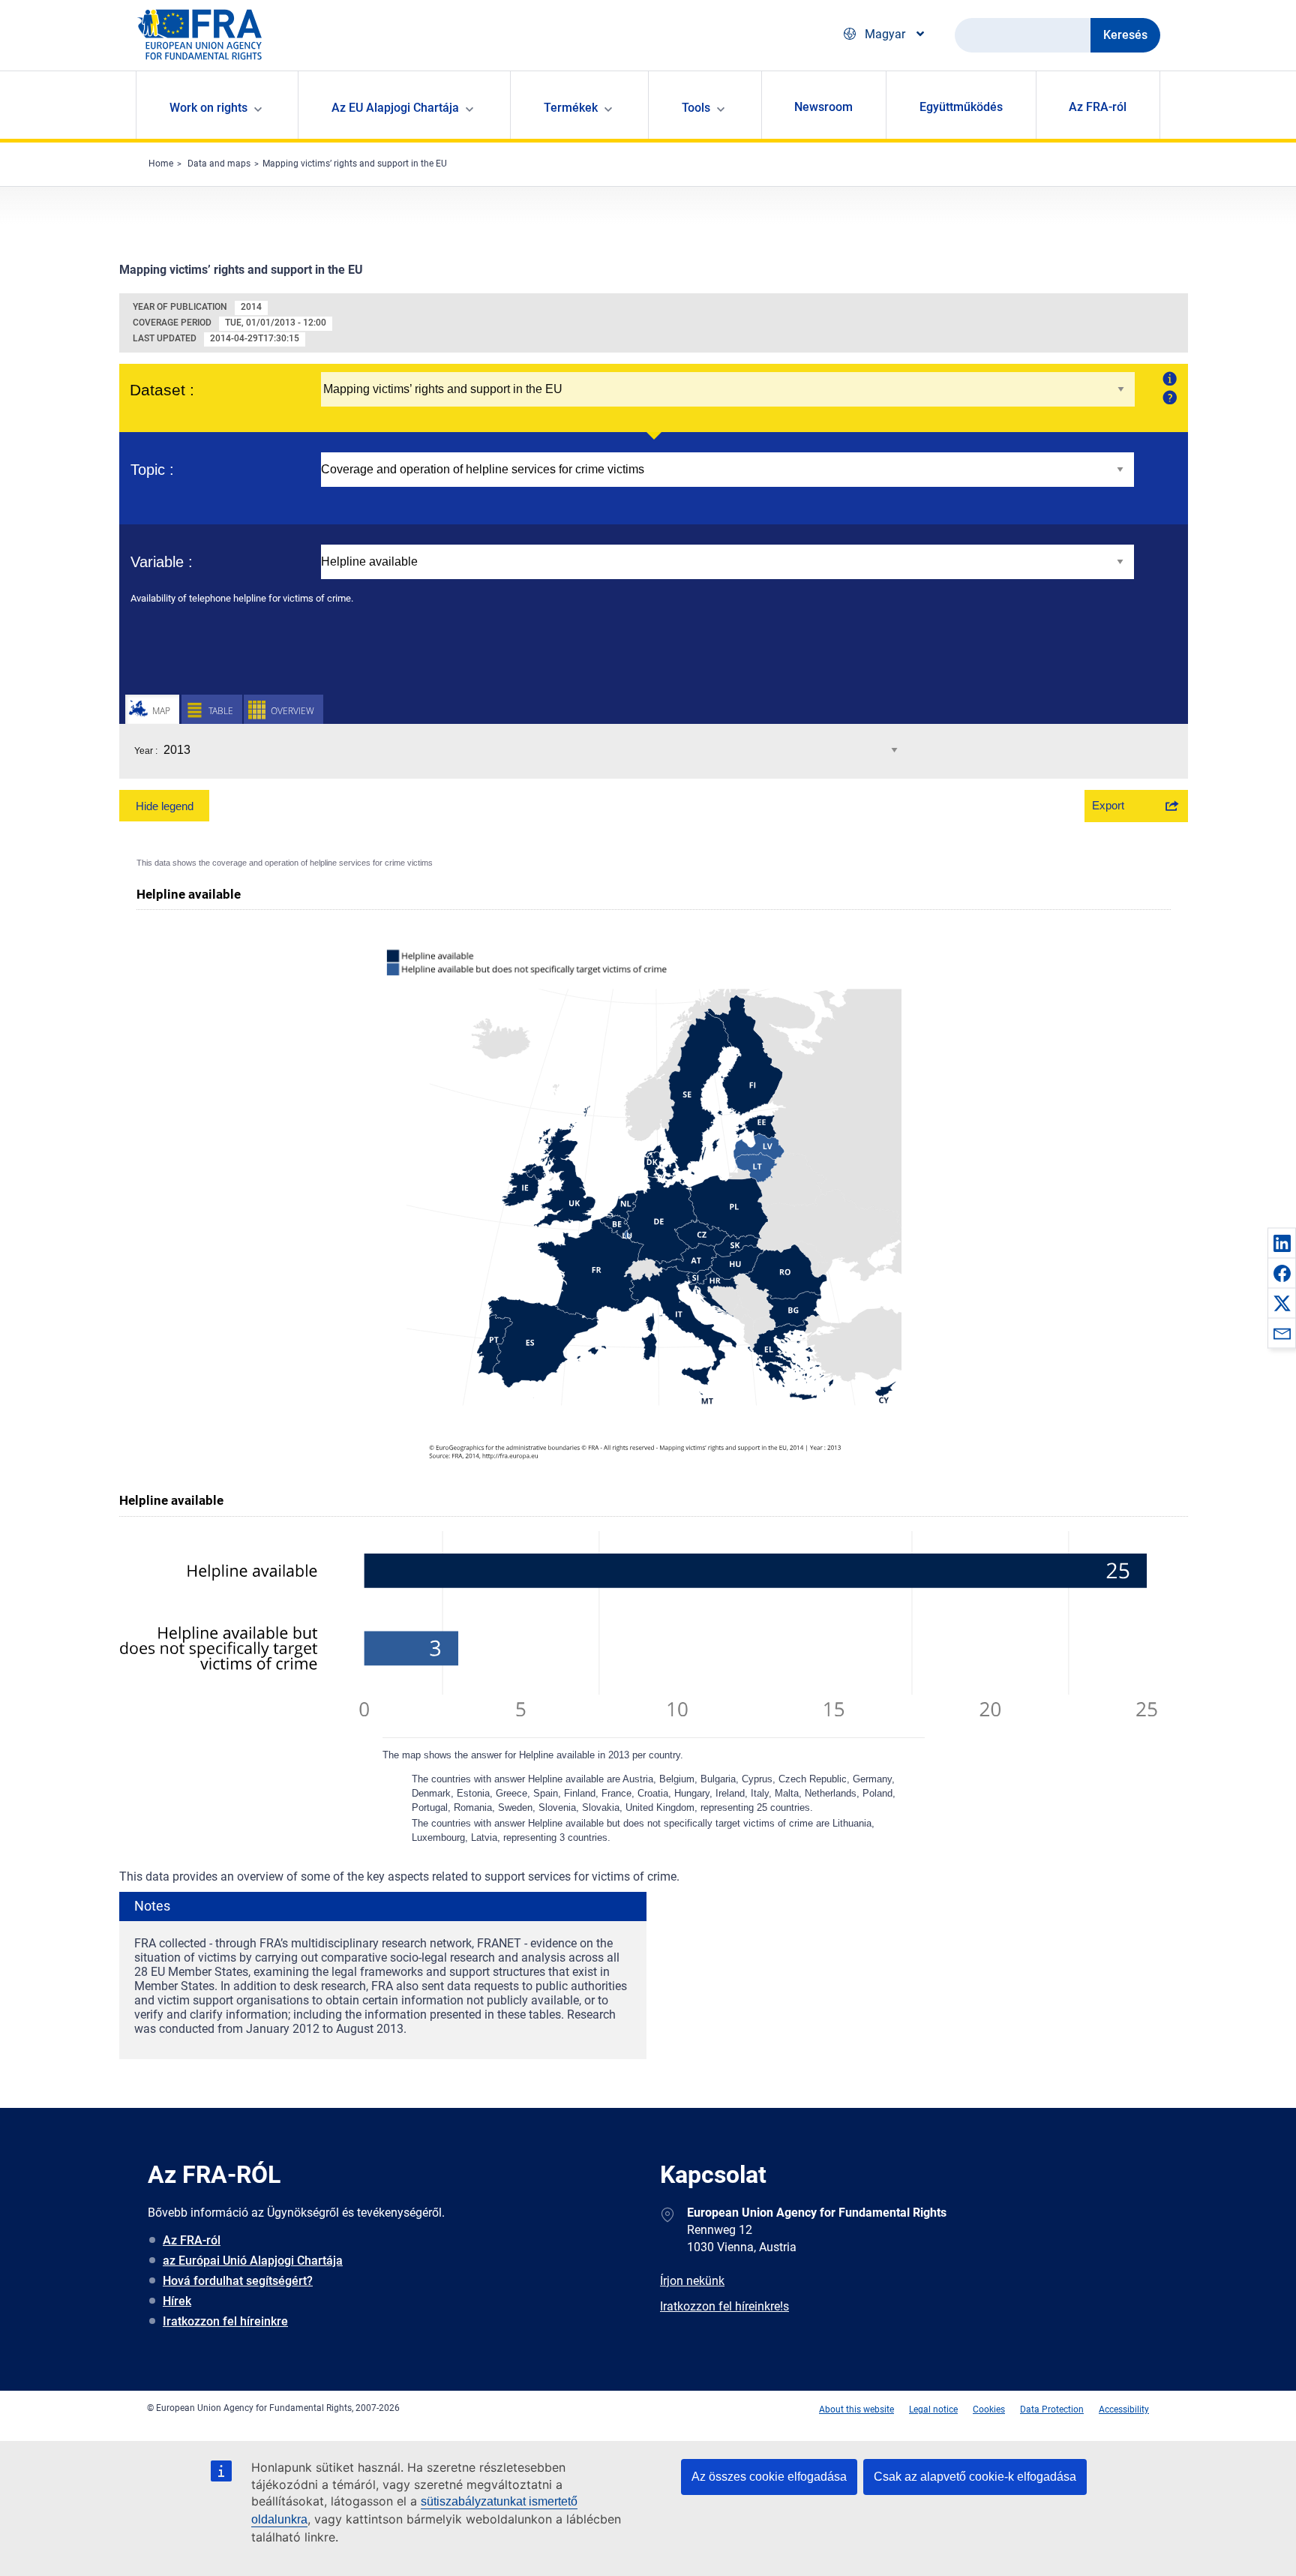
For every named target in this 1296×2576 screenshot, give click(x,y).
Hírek (177, 2301)
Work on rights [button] (208, 108)
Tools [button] (696, 108)
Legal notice (933, 2409)
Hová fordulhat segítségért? (238, 2281)
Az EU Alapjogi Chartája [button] (395, 108)
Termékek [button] (571, 108)
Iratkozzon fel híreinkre (225, 2321)
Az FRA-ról (1098, 107)
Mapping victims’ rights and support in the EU (355, 164)
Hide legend (165, 806)
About (1168, 378)
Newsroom (823, 107)
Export (1108, 805)
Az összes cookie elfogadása (769, 2477)
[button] (1282, 1243)
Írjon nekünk (692, 2281)
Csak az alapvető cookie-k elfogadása (975, 2477)
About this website (856, 2409)
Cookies (989, 2409)
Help (1168, 397)
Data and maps (219, 164)
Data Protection (1052, 2409)
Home (161, 164)
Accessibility (1124, 2409)
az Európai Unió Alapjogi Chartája (253, 2261)
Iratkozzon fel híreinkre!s (724, 2306)
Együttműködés (961, 107)
